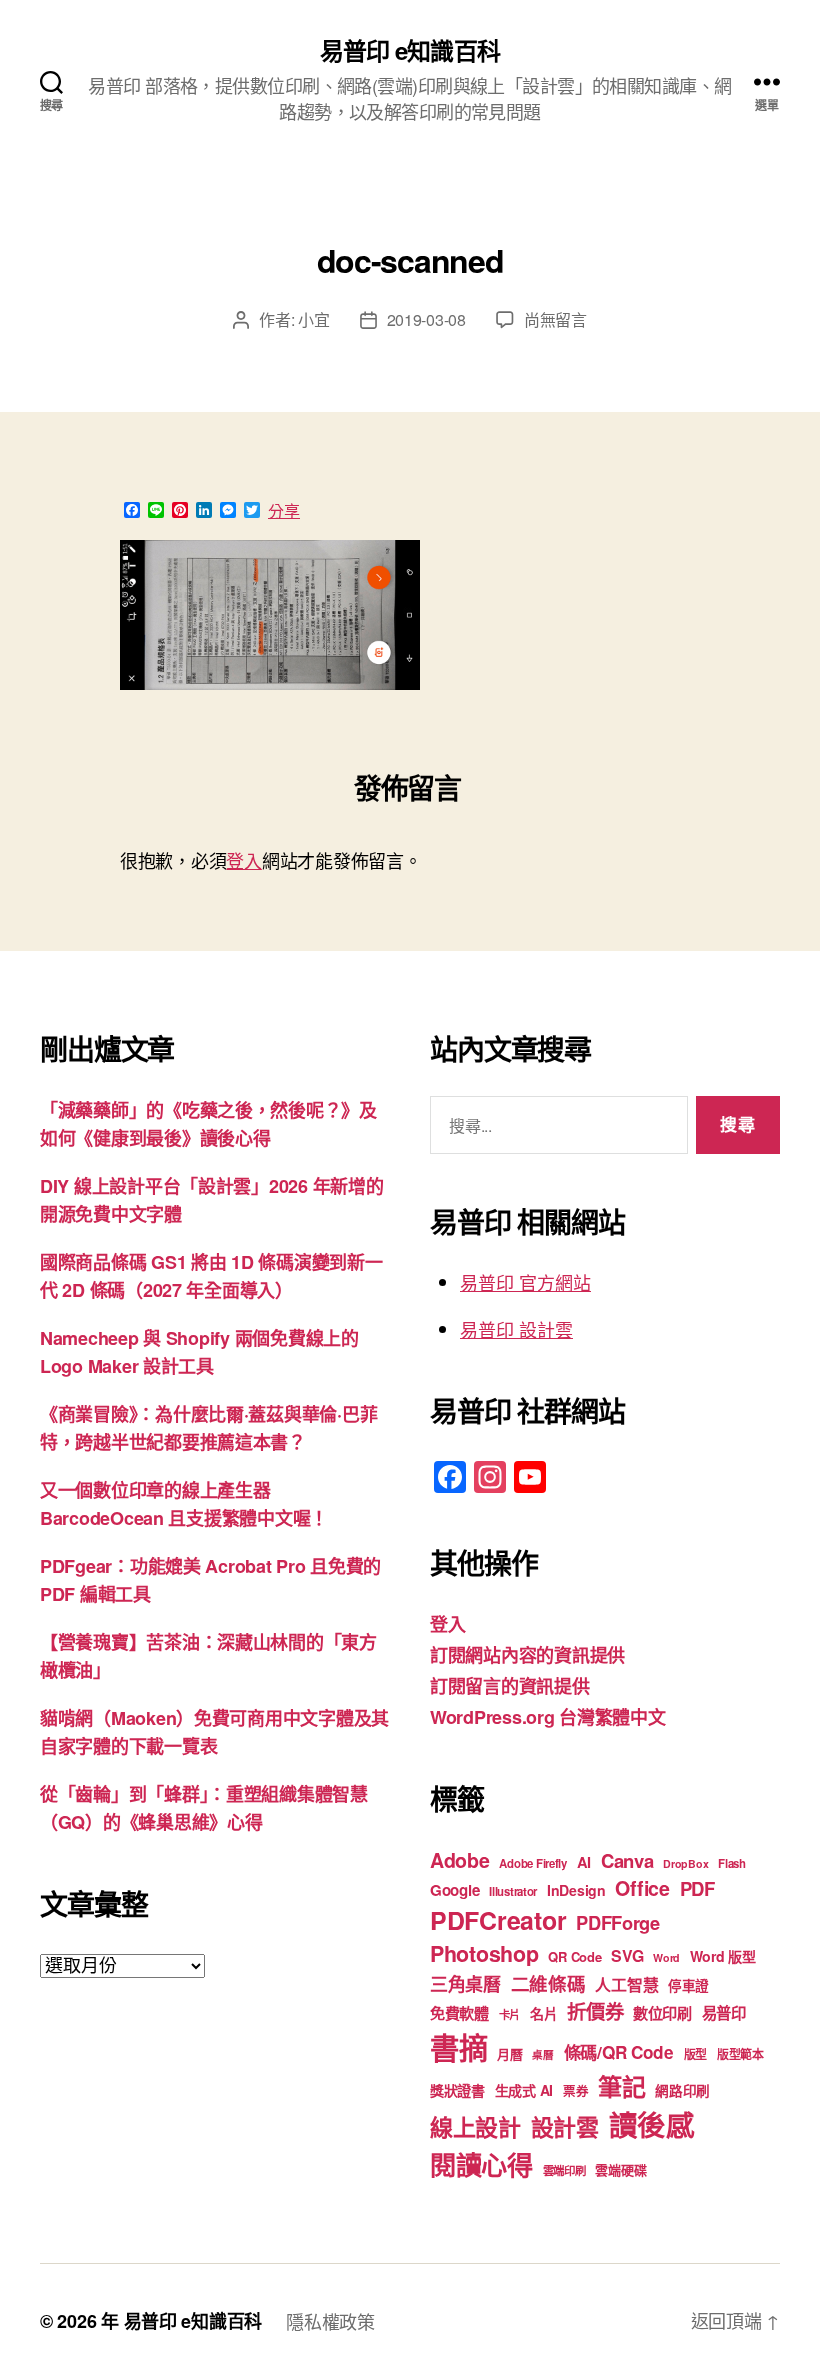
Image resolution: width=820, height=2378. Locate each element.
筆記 (621, 2086)
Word (666, 1957)
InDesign (576, 1890)
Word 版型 (723, 1956)
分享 (284, 511)
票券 (575, 2091)
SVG (627, 1955)
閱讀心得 (481, 2164)
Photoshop (484, 1953)
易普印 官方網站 (525, 1282)
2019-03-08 (426, 319)
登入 (243, 860)
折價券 (595, 2011)
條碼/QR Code (619, 2052)
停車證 (688, 1985)
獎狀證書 (457, 2090)
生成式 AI (524, 2090)
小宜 (313, 319)
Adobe (460, 1860)
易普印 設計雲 (516, 1329)
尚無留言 (555, 319)
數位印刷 (662, 2013)
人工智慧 (626, 1984)
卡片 (509, 2014)
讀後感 (652, 2124)
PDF (697, 1888)
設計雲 (565, 2126)
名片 (543, 2013)
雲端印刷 (564, 2170)
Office (642, 1888)
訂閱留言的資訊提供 (510, 1686)
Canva (627, 1860)
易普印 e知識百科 (409, 50)
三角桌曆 (465, 1984)
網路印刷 (682, 2090)
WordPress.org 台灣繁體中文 (548, 1717)
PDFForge (618, 1922)
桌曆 (542, 2054)
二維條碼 (548, 1983)
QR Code (574, 1956)
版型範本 (740, 2054)
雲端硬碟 (620, 2169)
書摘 (458, 2047)
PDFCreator (498, 1920)
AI (584, 1862)
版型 (695, 2054)
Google (454, 1890)
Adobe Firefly (533, 1863)
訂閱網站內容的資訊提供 (527, 1655)
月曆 (509, 2053)
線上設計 (475, 2126)
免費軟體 (459, 2013)
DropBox (685, 1863)
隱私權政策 (330, 2321)
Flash (732, 1863)
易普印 (724, 2013)
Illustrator (513, 1891)
